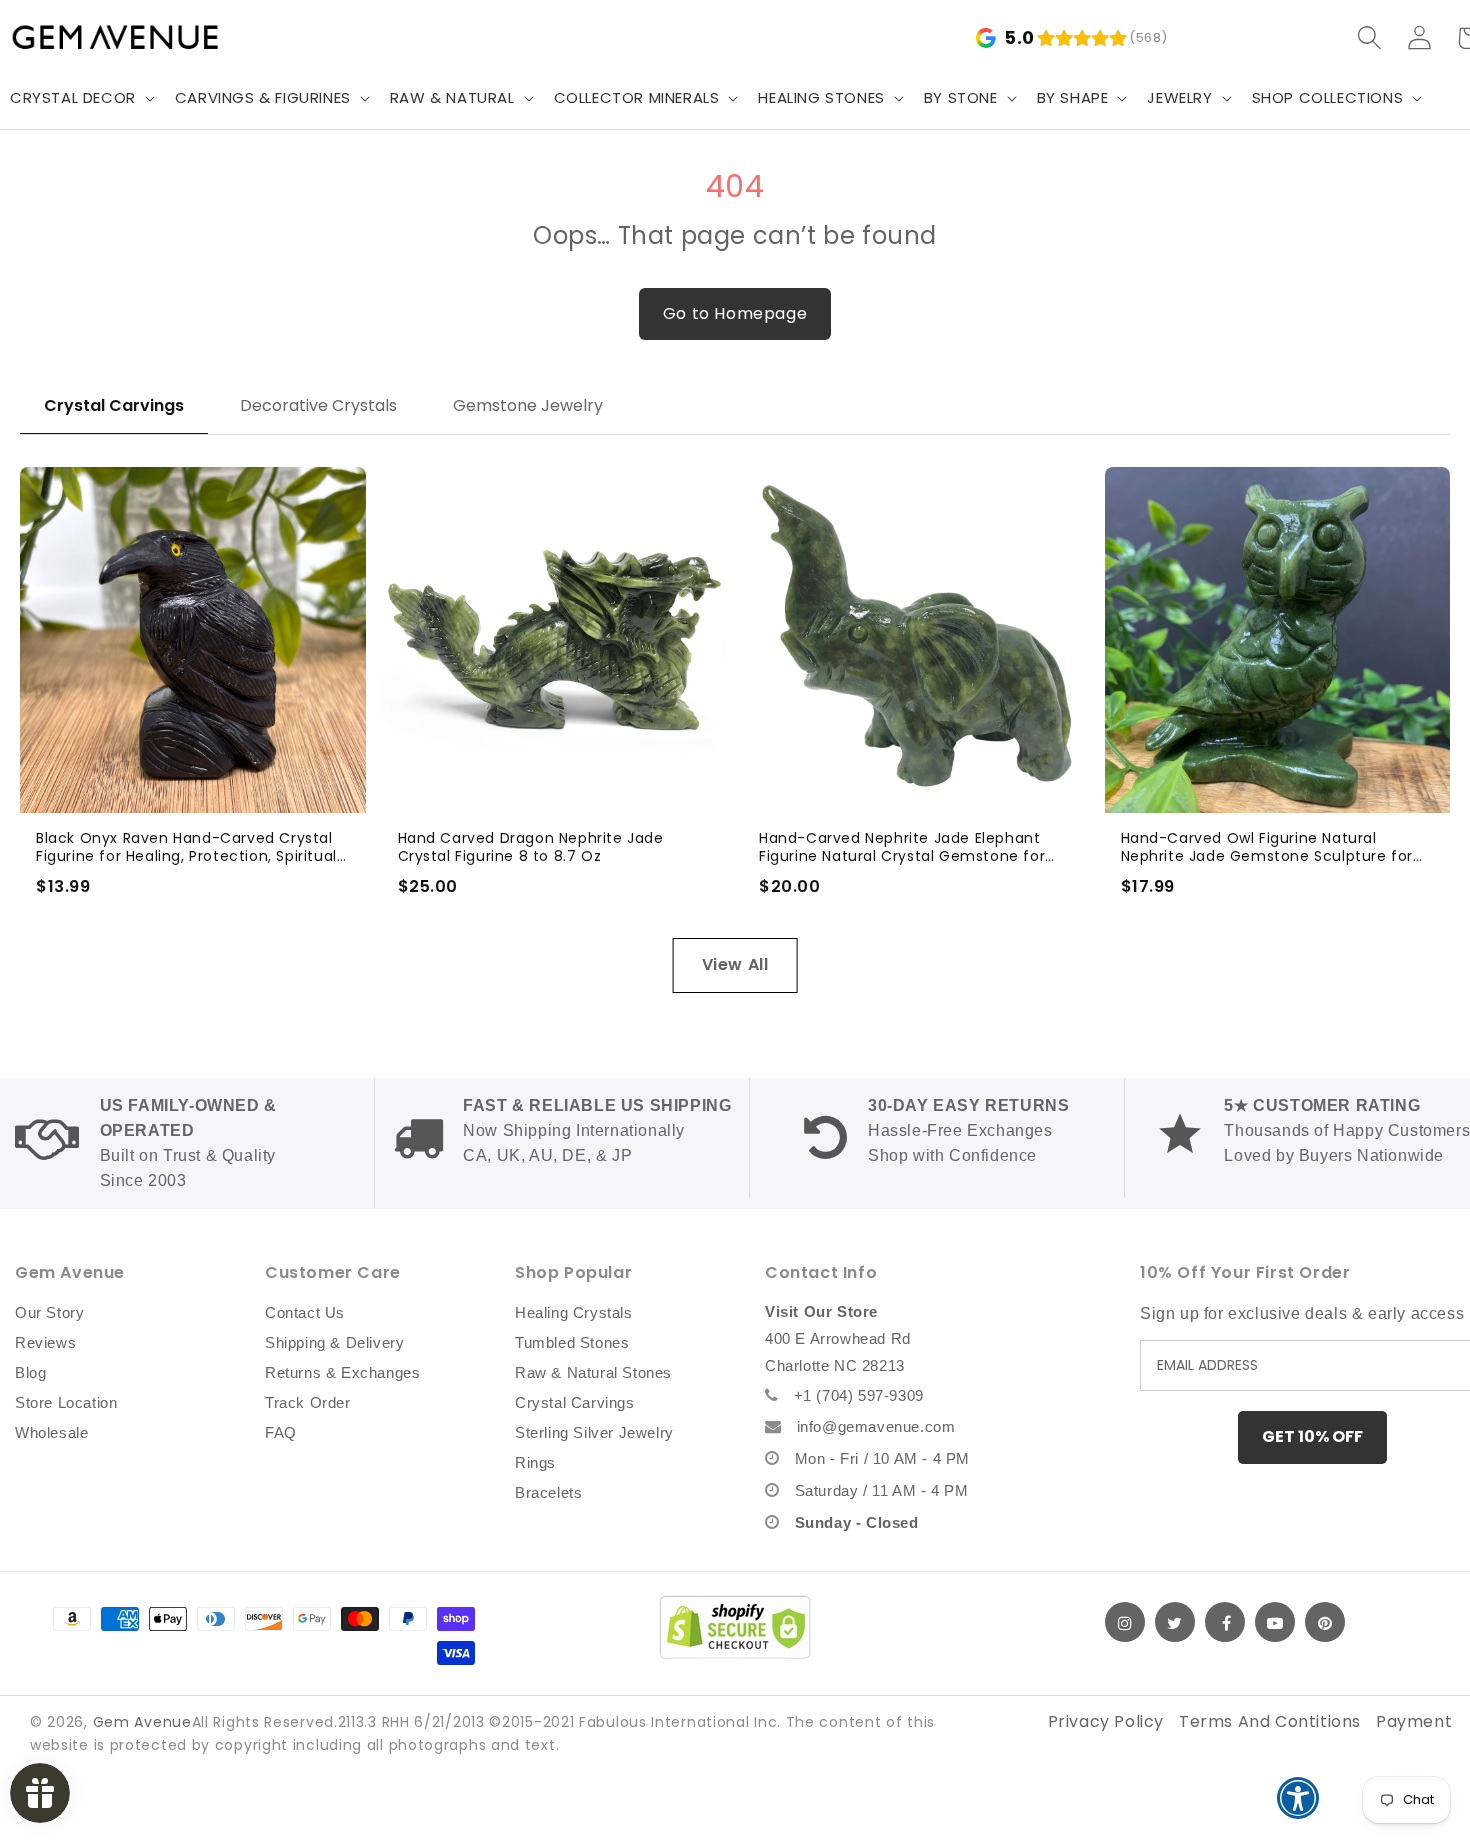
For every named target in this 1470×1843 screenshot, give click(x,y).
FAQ (281, 1432)
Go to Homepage (735, 313)
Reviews (45, 1342)
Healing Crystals (574, 1312)
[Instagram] (1125, 1622)
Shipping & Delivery (334, 1342)
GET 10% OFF (1312, 1436)
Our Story (49, 1312)
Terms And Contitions (1270, 1721)
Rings (535, 1462)
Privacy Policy (1106, 1721)
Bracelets (548, 1492)
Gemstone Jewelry (528, 405)
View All (735, 964)
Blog (30, 1372)
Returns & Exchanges (342, 1372)
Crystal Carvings (114, 405)
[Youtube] (1275, 1622)
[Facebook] (1225, 1622)
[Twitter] (1175, 1622)
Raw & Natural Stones (593, 1372)
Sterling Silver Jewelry (594, 1432)
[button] (270, 98)
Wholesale (51, 1432)
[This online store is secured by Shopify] (735, 1627)
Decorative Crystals (318, 405)
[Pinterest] (1325, 1622)
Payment (1414, 1721)
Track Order (308, 1402)
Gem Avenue (142, 1722)
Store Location (66, 1402)
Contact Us (305, 1312)
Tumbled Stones (572, 1342)
